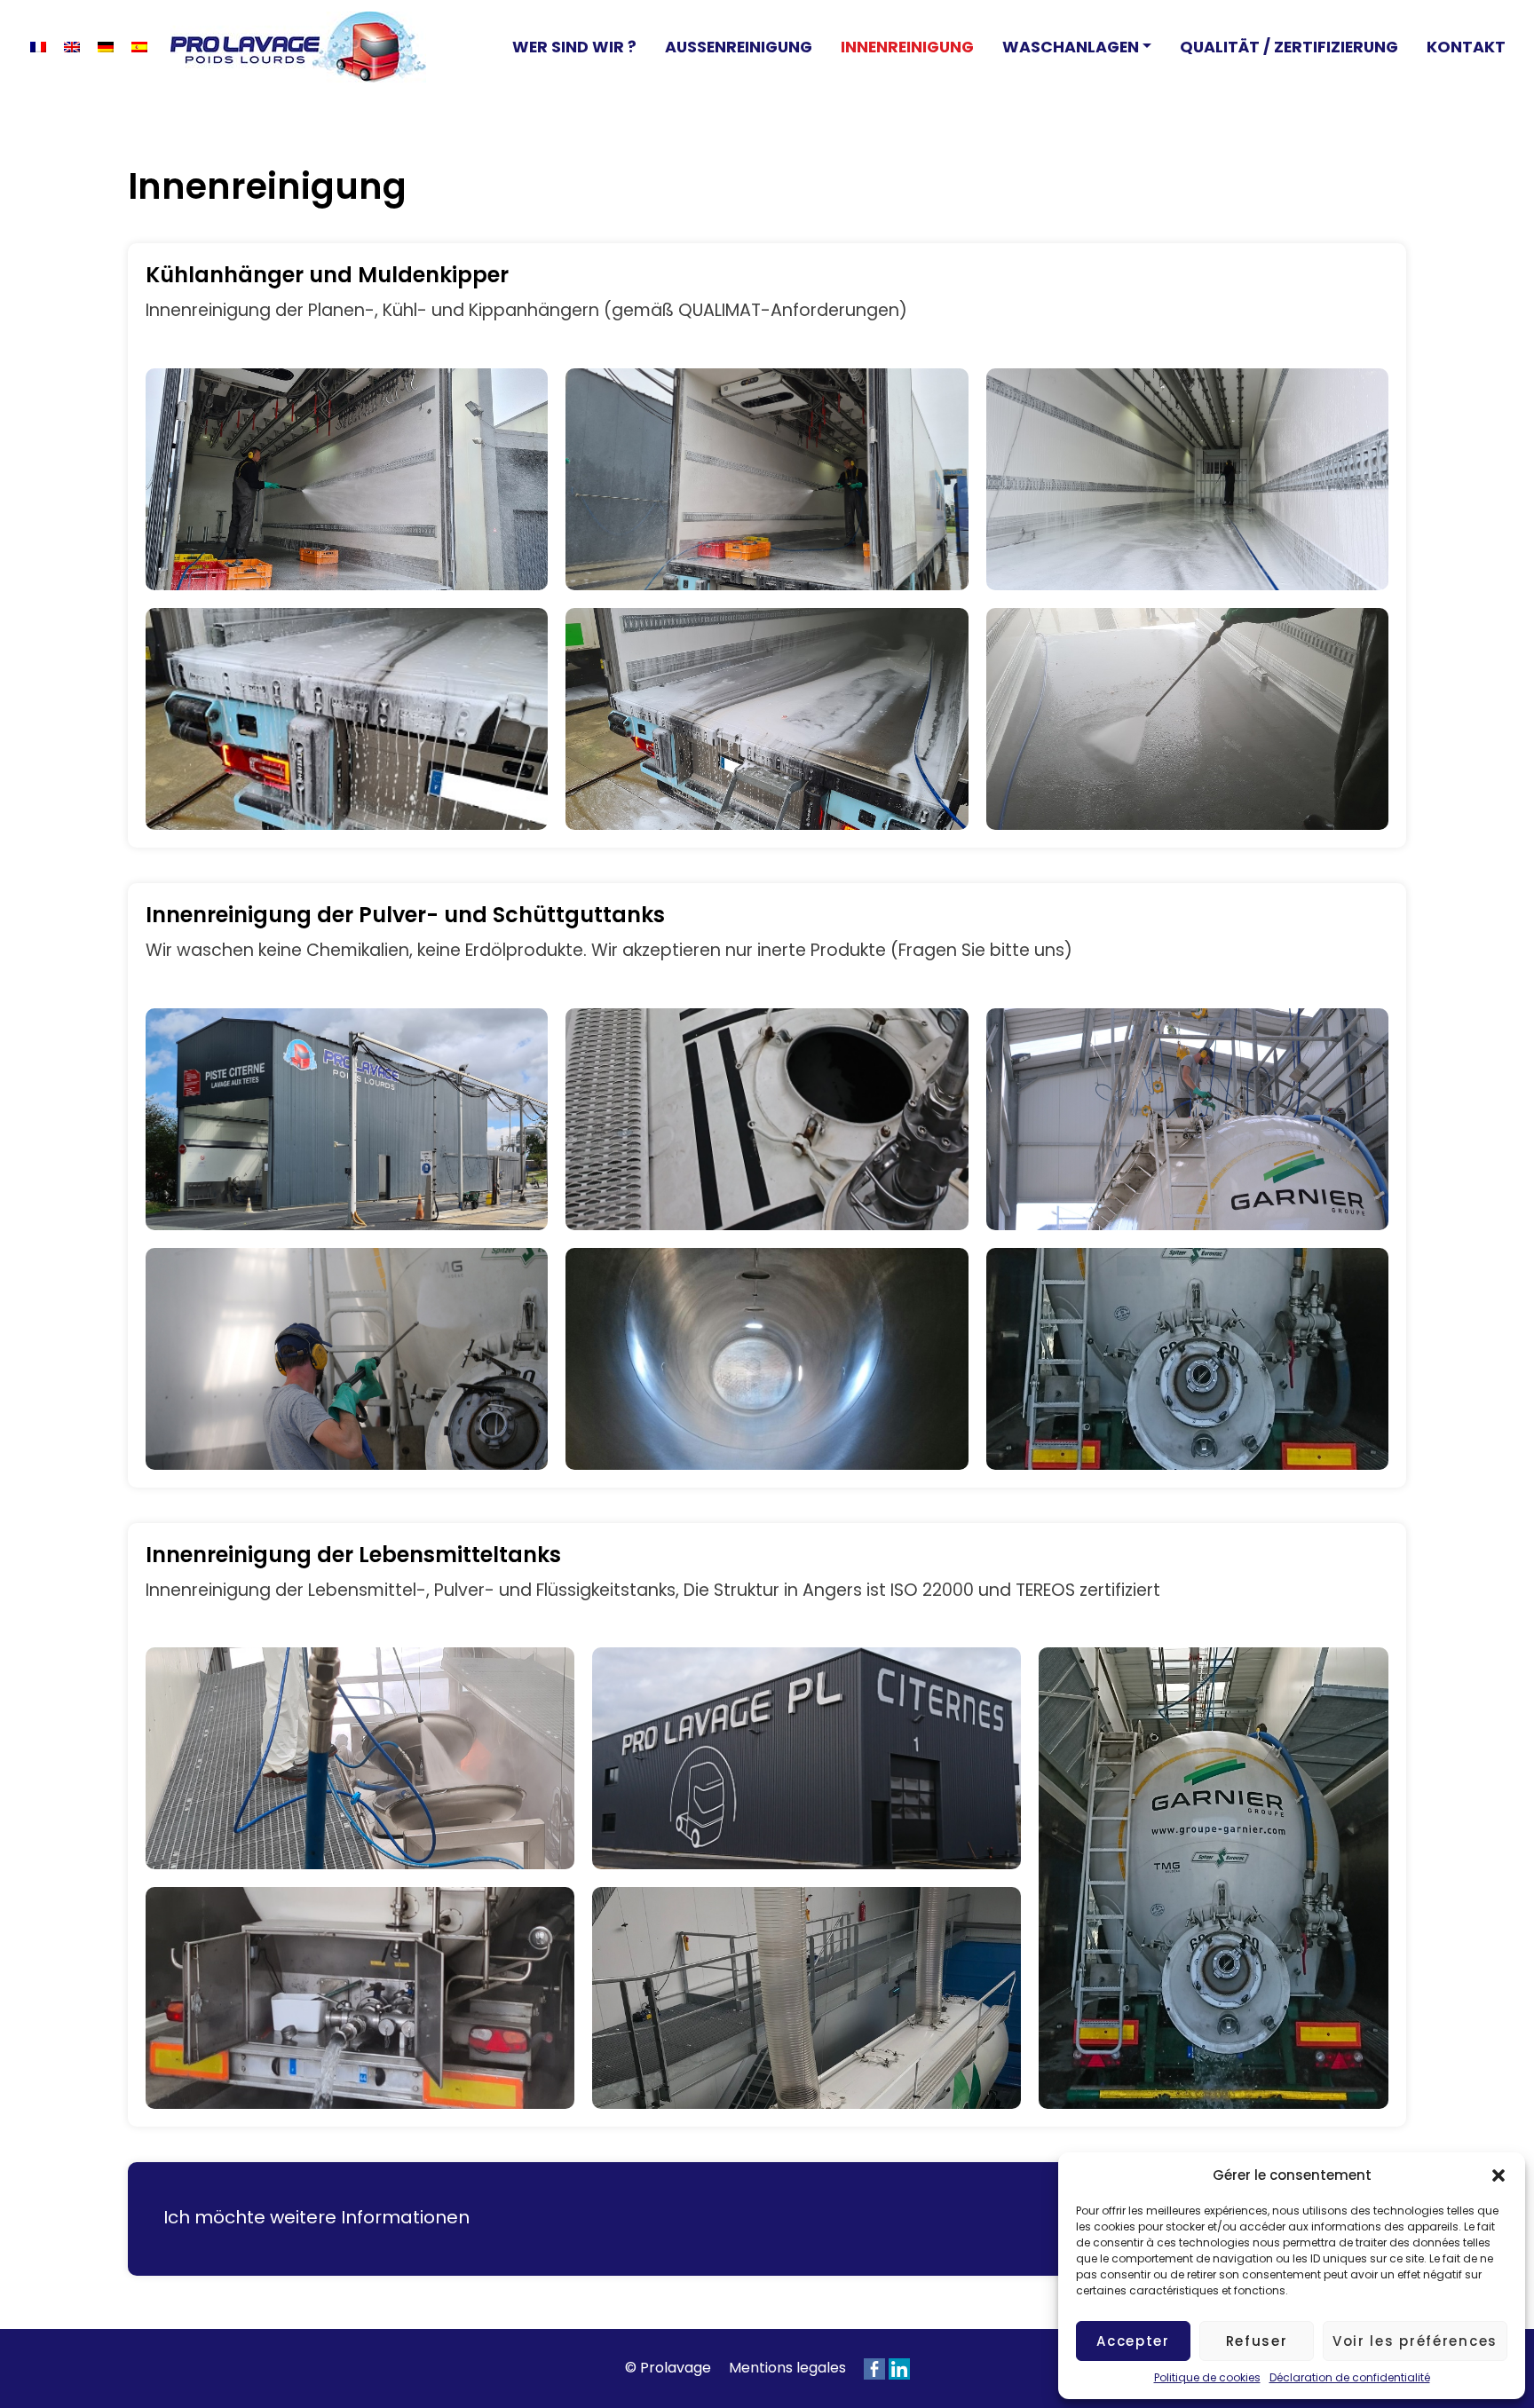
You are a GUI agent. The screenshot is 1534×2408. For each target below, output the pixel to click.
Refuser (1257, 2341)
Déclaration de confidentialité (1350, 2377)
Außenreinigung (739, 47)
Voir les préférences (1415, 2341)
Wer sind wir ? (574, 47)
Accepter (1133, 2341)
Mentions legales (787, 2368)
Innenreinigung (907, 47)
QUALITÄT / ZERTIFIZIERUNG (1289, 47)
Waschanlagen (1071, 47)
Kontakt (1466, 47)
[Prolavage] (298, 47)
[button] (1498, 2175)
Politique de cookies (1207, 2377)
